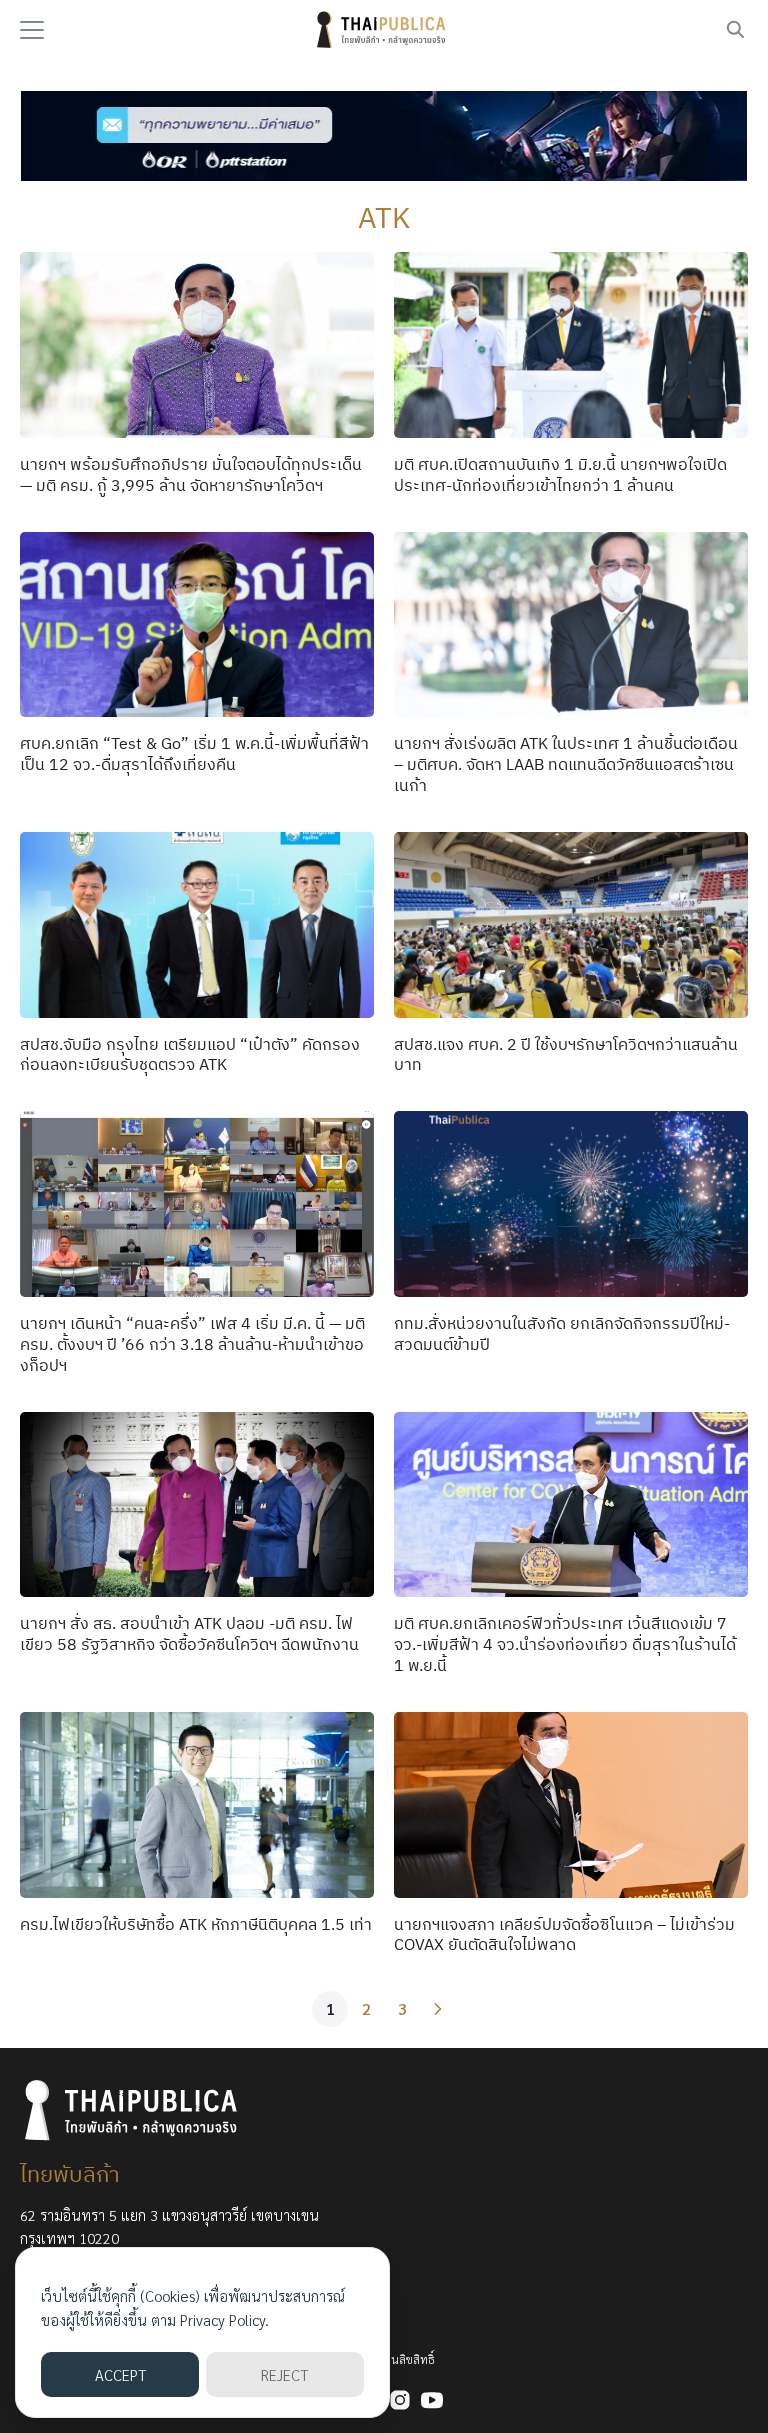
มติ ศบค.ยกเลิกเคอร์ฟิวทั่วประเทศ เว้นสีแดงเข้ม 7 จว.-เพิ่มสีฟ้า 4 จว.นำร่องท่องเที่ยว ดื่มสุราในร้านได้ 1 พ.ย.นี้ (565, 1644)
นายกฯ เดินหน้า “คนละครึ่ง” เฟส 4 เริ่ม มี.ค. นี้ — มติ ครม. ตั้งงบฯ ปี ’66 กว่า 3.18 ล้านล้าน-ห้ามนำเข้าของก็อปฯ (192, 1344)
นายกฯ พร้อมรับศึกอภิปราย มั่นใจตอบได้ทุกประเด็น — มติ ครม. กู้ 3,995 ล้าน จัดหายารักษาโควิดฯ (191, 474)
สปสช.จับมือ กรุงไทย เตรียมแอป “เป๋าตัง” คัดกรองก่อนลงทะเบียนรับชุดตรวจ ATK (190, 1054)
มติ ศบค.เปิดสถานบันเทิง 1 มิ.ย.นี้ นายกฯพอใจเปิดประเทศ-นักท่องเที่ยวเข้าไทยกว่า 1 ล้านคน (560, 474)
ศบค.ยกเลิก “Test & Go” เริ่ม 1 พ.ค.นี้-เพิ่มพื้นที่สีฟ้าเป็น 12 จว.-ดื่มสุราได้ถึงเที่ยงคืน (194, 753)
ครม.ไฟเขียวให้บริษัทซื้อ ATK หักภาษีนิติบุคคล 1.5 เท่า (196, 1924)
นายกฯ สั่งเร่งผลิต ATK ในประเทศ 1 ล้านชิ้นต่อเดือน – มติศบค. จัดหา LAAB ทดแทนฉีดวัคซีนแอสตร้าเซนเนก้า (566, 764)
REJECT (284, 2374)
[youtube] (432, 2400)
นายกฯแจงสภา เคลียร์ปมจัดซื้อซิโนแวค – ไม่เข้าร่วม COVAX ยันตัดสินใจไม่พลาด (564, 1934)
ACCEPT (120, 2374)
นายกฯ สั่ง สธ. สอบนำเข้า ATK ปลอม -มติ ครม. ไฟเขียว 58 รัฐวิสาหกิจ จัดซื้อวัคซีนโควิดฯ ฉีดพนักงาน (189, 1633)
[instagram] (400, 2400)
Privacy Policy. (224, 2319)
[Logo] (384, 30)
